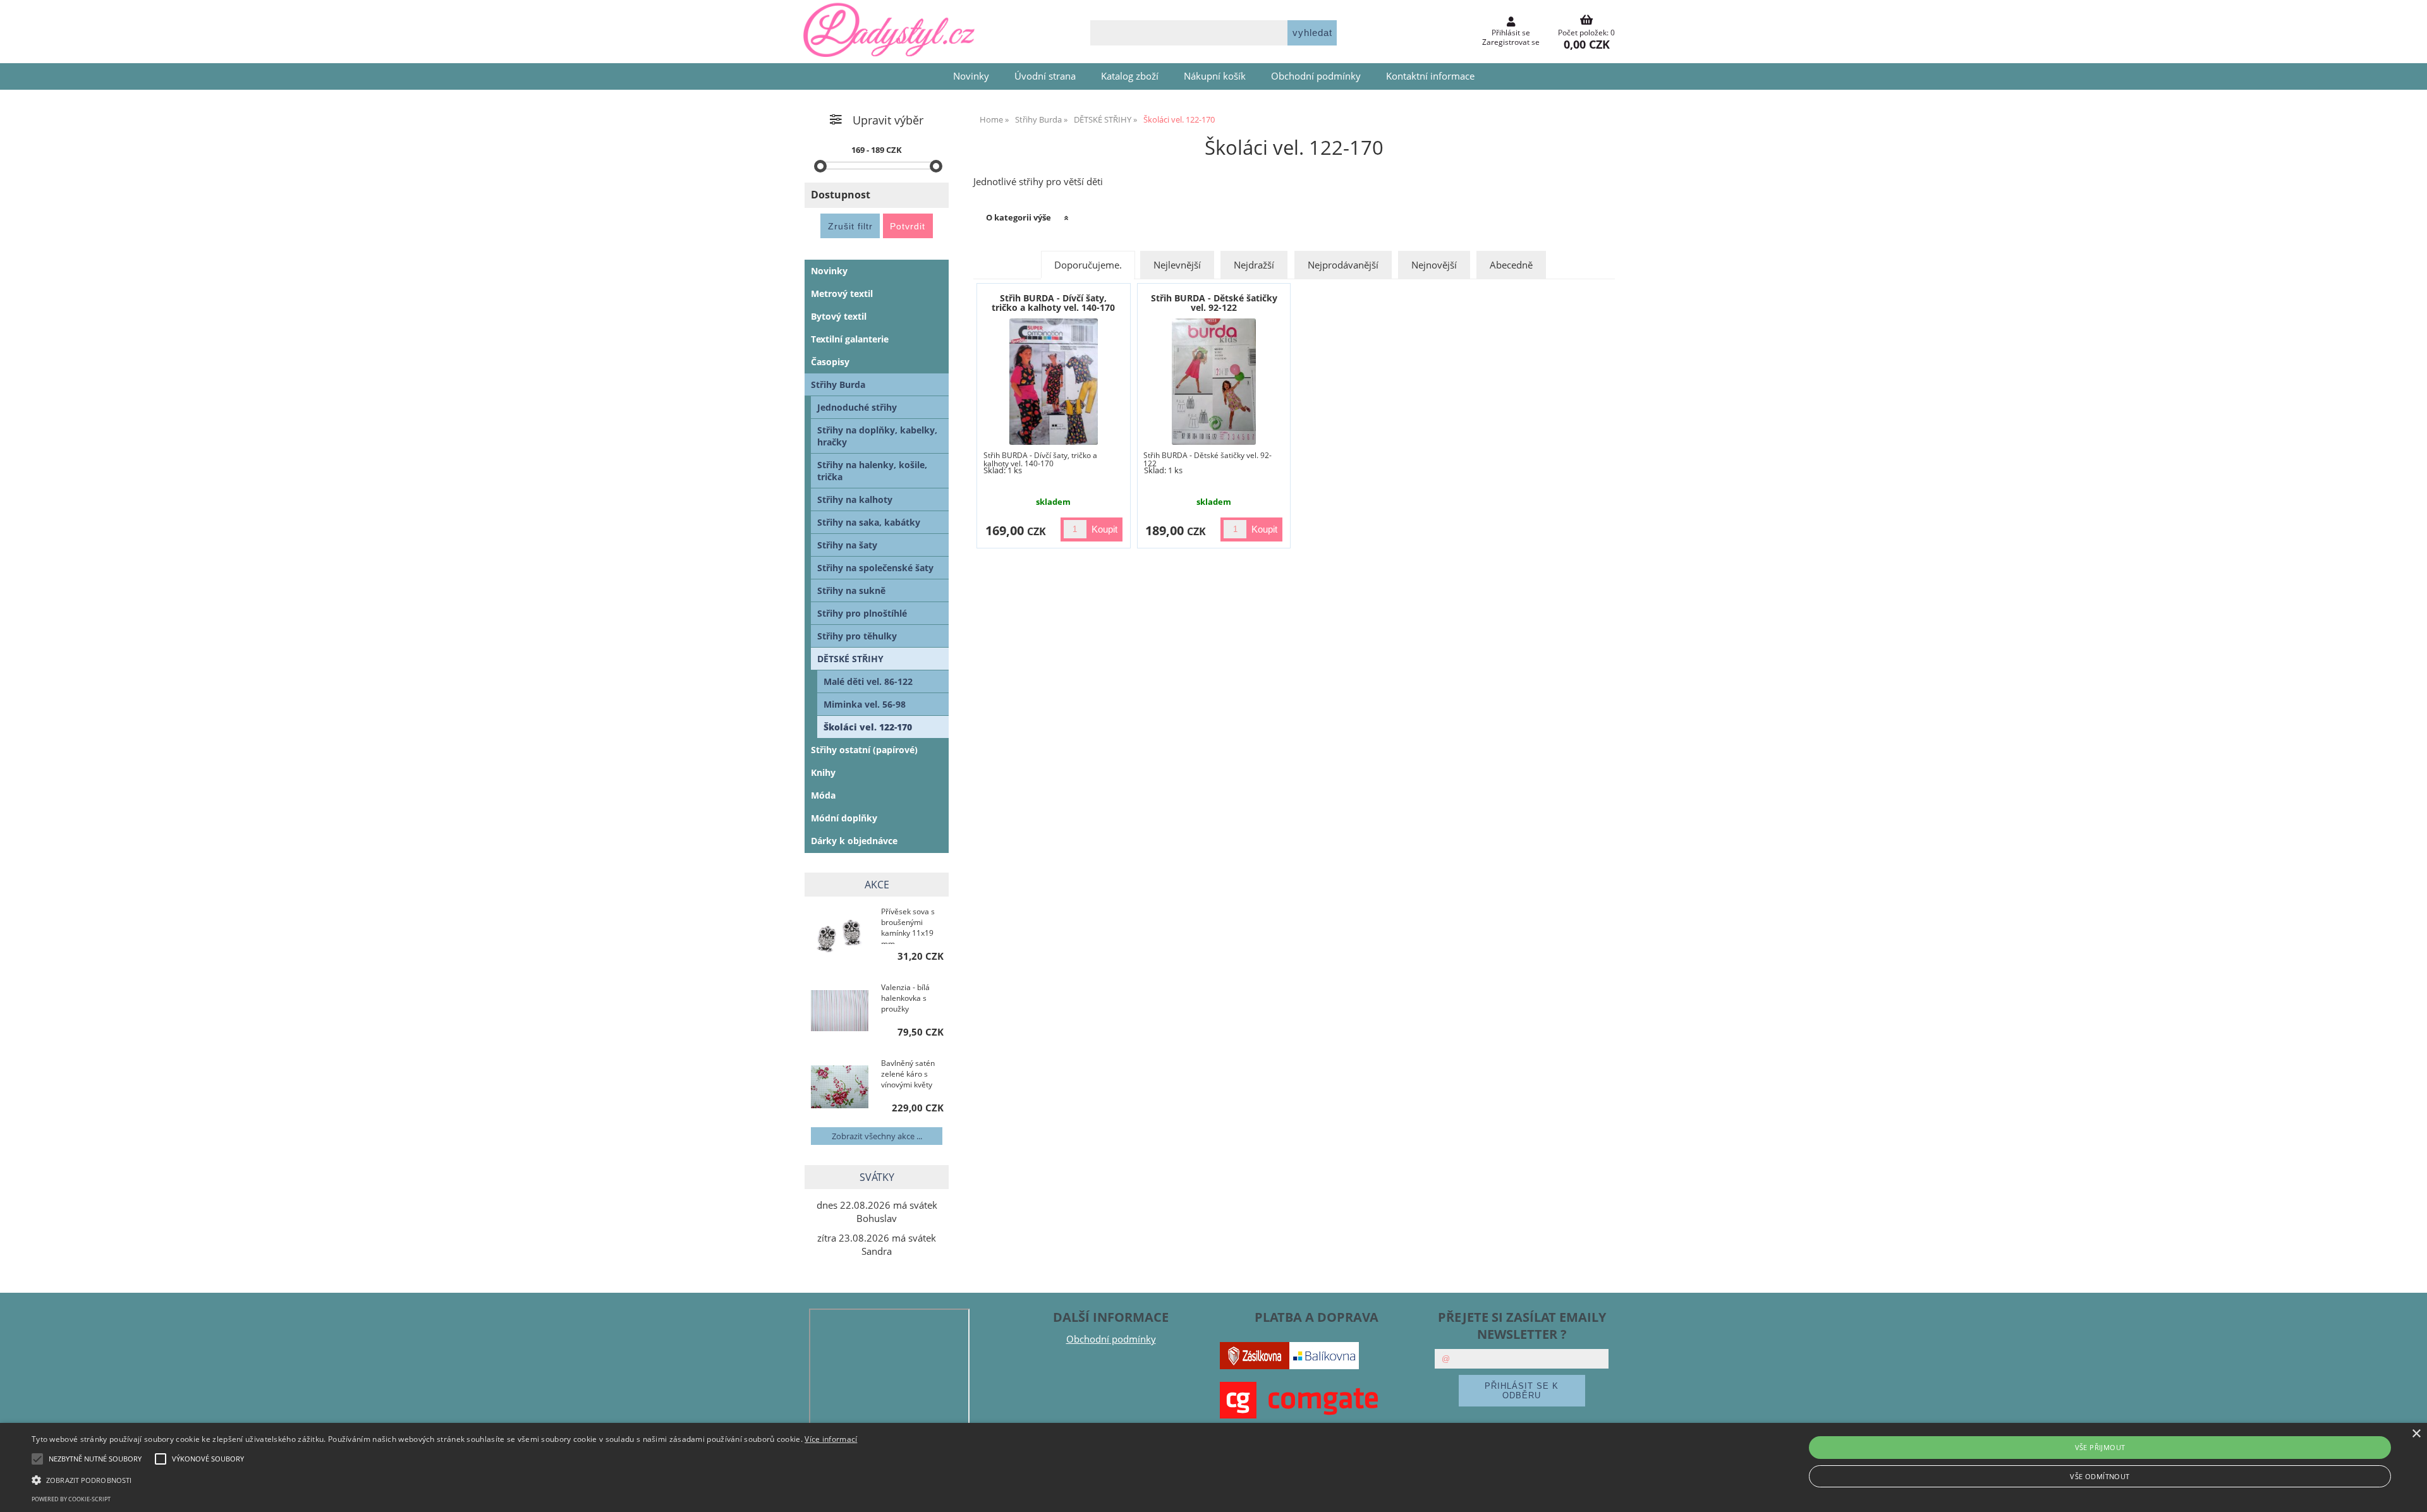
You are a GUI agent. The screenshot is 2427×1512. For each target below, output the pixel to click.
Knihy (823, 772)
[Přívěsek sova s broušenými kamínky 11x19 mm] (840, 936)
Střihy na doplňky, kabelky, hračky (877, 436)
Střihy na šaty (847, 545)
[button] (444, 1479)
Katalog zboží (1130, 76)
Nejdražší (1254, 265)
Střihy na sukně (851, 590)
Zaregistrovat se (1511, 42)
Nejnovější (1434, 265)
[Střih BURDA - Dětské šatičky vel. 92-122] (1214, 382)
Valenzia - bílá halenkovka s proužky (905, 998)
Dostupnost (841, 195)
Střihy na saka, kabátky (869, 522)
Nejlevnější (1177, 265)
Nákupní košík (1215, 76)
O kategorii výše (1019, 217)
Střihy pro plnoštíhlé (862, 613)
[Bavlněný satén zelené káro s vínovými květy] (840, 1088)
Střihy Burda (838, 384)
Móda (823, 795)
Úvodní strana (1045, 76)
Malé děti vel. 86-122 (868, 681)
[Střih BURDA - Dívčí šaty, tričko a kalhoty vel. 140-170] (1053, 382)
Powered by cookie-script (71, 1499)
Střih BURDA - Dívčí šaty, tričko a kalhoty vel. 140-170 (1053, 303)
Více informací (831, 1439)
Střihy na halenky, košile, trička (872, 471)
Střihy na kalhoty (855, 499)
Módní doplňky (844, 818)
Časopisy (830, 362)
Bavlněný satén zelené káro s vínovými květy (908, 1074)
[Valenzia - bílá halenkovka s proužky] (840, 1012)
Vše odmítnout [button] (2100, 1476)
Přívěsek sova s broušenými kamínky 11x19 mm (908, 925)
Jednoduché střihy (857, 407)
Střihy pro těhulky (857, 636)
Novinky (971, 76)
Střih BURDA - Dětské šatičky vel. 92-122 (1214, 303)
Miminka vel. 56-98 (865, 704)
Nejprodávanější (1343, 265)
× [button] (2416, 1434)
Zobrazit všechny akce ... (877, 1136)
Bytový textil (839, 316)
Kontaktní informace (1430, 76)
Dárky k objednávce (854, 841)
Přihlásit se (1511, 33)
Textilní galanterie (850, 339)
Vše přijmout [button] (2100, 1447)
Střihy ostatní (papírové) (864, 750)
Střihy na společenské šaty (875, 568)
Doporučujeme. (1088, 265)
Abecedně (1511, 265)
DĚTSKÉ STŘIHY (850, 659)
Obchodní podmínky (1316, 76)
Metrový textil (842, 293)
